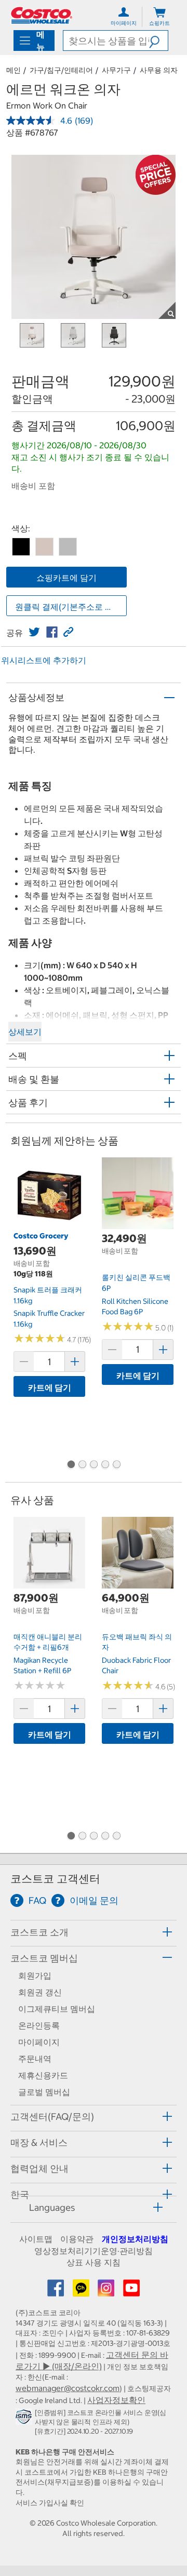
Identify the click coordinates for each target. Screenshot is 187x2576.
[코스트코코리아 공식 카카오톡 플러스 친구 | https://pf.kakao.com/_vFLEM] (82, 2291)
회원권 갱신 (40, 1992)
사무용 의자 (159, 70)
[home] (42, 15)
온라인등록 (39, 2025)
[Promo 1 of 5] (71, 1465)
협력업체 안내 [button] (39, 2168)
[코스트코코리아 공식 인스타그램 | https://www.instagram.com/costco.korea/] (107, 2291)
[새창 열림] (25, 2419)
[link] (34, 632)
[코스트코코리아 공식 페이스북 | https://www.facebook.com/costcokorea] (57, 2291)
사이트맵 (36, 2239)
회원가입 (35, 1976)
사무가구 (116, 70)
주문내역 (35, 2059)
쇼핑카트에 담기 (66, 578)
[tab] (94, 1932)
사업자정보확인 (116, 2400)
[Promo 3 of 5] (94, 1465)
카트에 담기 (50, 1387)
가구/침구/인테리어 (61, 70)
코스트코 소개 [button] (39, 1932)
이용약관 (77, 2239)
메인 (14, 70)
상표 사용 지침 (94, 2262)
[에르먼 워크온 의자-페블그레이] (68, 547)
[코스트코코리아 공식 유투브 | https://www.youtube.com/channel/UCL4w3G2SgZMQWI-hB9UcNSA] (131, 2291)
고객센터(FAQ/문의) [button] (52, 2117)
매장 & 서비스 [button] (39, 2143)
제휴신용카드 (43, 2075)
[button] (158, 41)
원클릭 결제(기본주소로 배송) (70, 607)
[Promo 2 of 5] (82, 1465)
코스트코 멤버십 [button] (44, 1958)
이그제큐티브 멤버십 (57, 2009)
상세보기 (25, 1032)
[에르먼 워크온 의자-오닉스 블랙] (21, 547)
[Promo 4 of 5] (105, 1465)
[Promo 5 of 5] (116, 1465)
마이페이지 (39, 2042)
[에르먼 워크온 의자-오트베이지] (44, 547)
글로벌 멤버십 (44, 2092)
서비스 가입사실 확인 (50, 2503)
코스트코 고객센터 (55, 1879)
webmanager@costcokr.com (68, 2388)
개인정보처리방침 (135, 2239)
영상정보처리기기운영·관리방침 (94, 2251)
